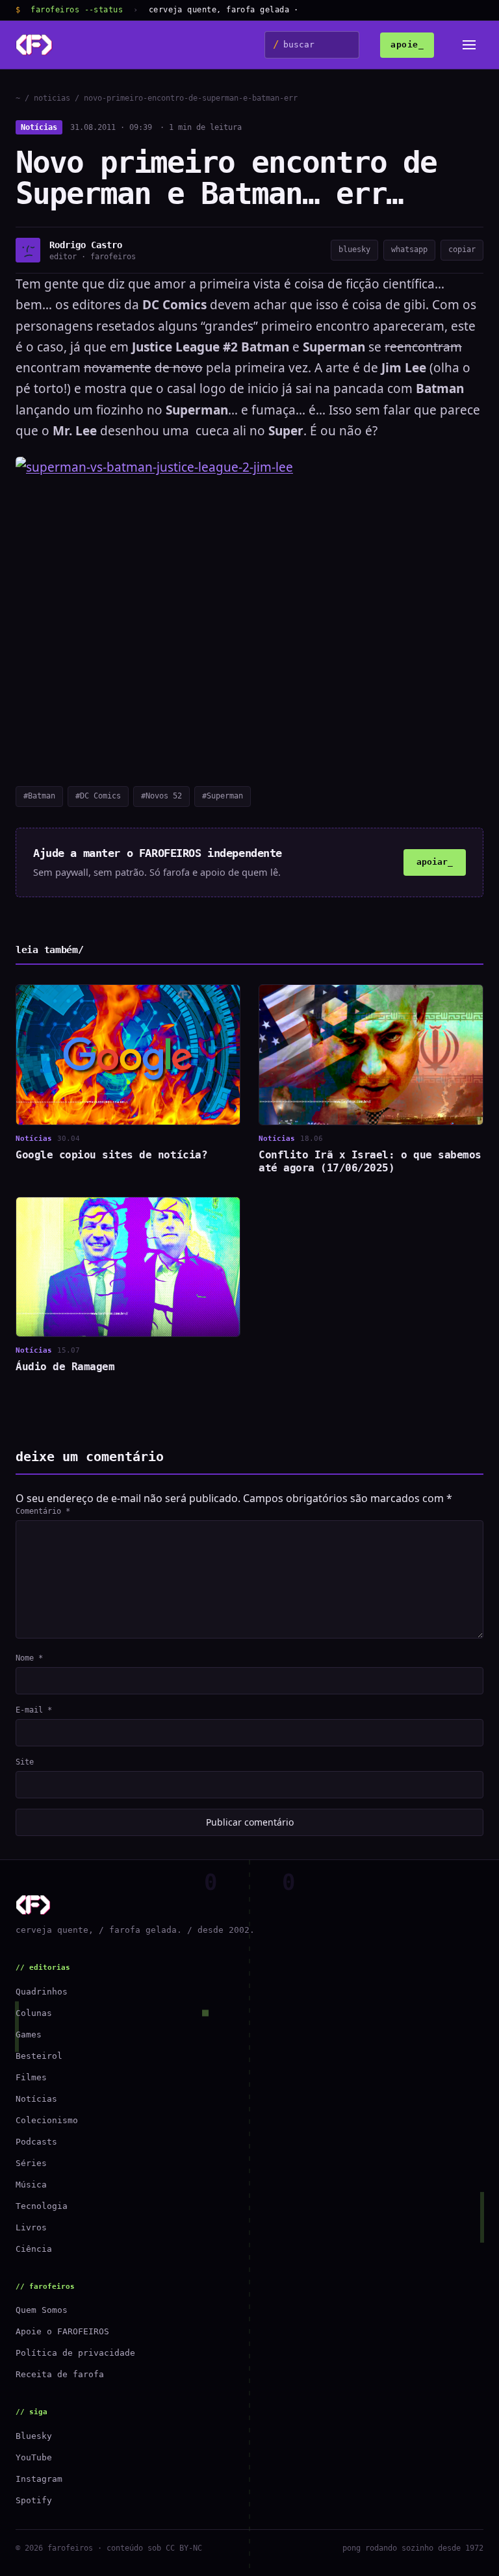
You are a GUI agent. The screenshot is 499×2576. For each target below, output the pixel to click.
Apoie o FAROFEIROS (62, 2331)
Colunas (34, 2013)
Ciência (34, 2249)
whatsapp (409, 249)
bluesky (354, 249)
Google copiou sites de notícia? (111, 1155)
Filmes (31, 2077)
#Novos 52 (161, 796)
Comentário (43, 1511)
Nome (29, 1658)
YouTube (34, 2457)
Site (25, 1762)
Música (31, 2185)
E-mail (34, 1710)
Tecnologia (42, 2206)
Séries (31, 2163)
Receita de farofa (60, 2374)
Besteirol (39, 2056)
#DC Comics (98, 796)
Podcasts (36, 2142)
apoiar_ (435, 862)
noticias (52, 98)
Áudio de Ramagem (65, 1367)
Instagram (39, 2479)
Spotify (34, 2500)
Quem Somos (42, 2310)
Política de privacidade (75, 2353)
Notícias (39, 127)
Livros (31, 2227)
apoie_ (407, 45)
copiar (462, 249)
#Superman (223, 796)
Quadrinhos (42, 1992)
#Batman (39, 796)
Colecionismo (47, 2120)
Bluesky (34, 2436)
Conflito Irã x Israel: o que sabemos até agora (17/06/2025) (370, 1161)
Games (29, 2034)
